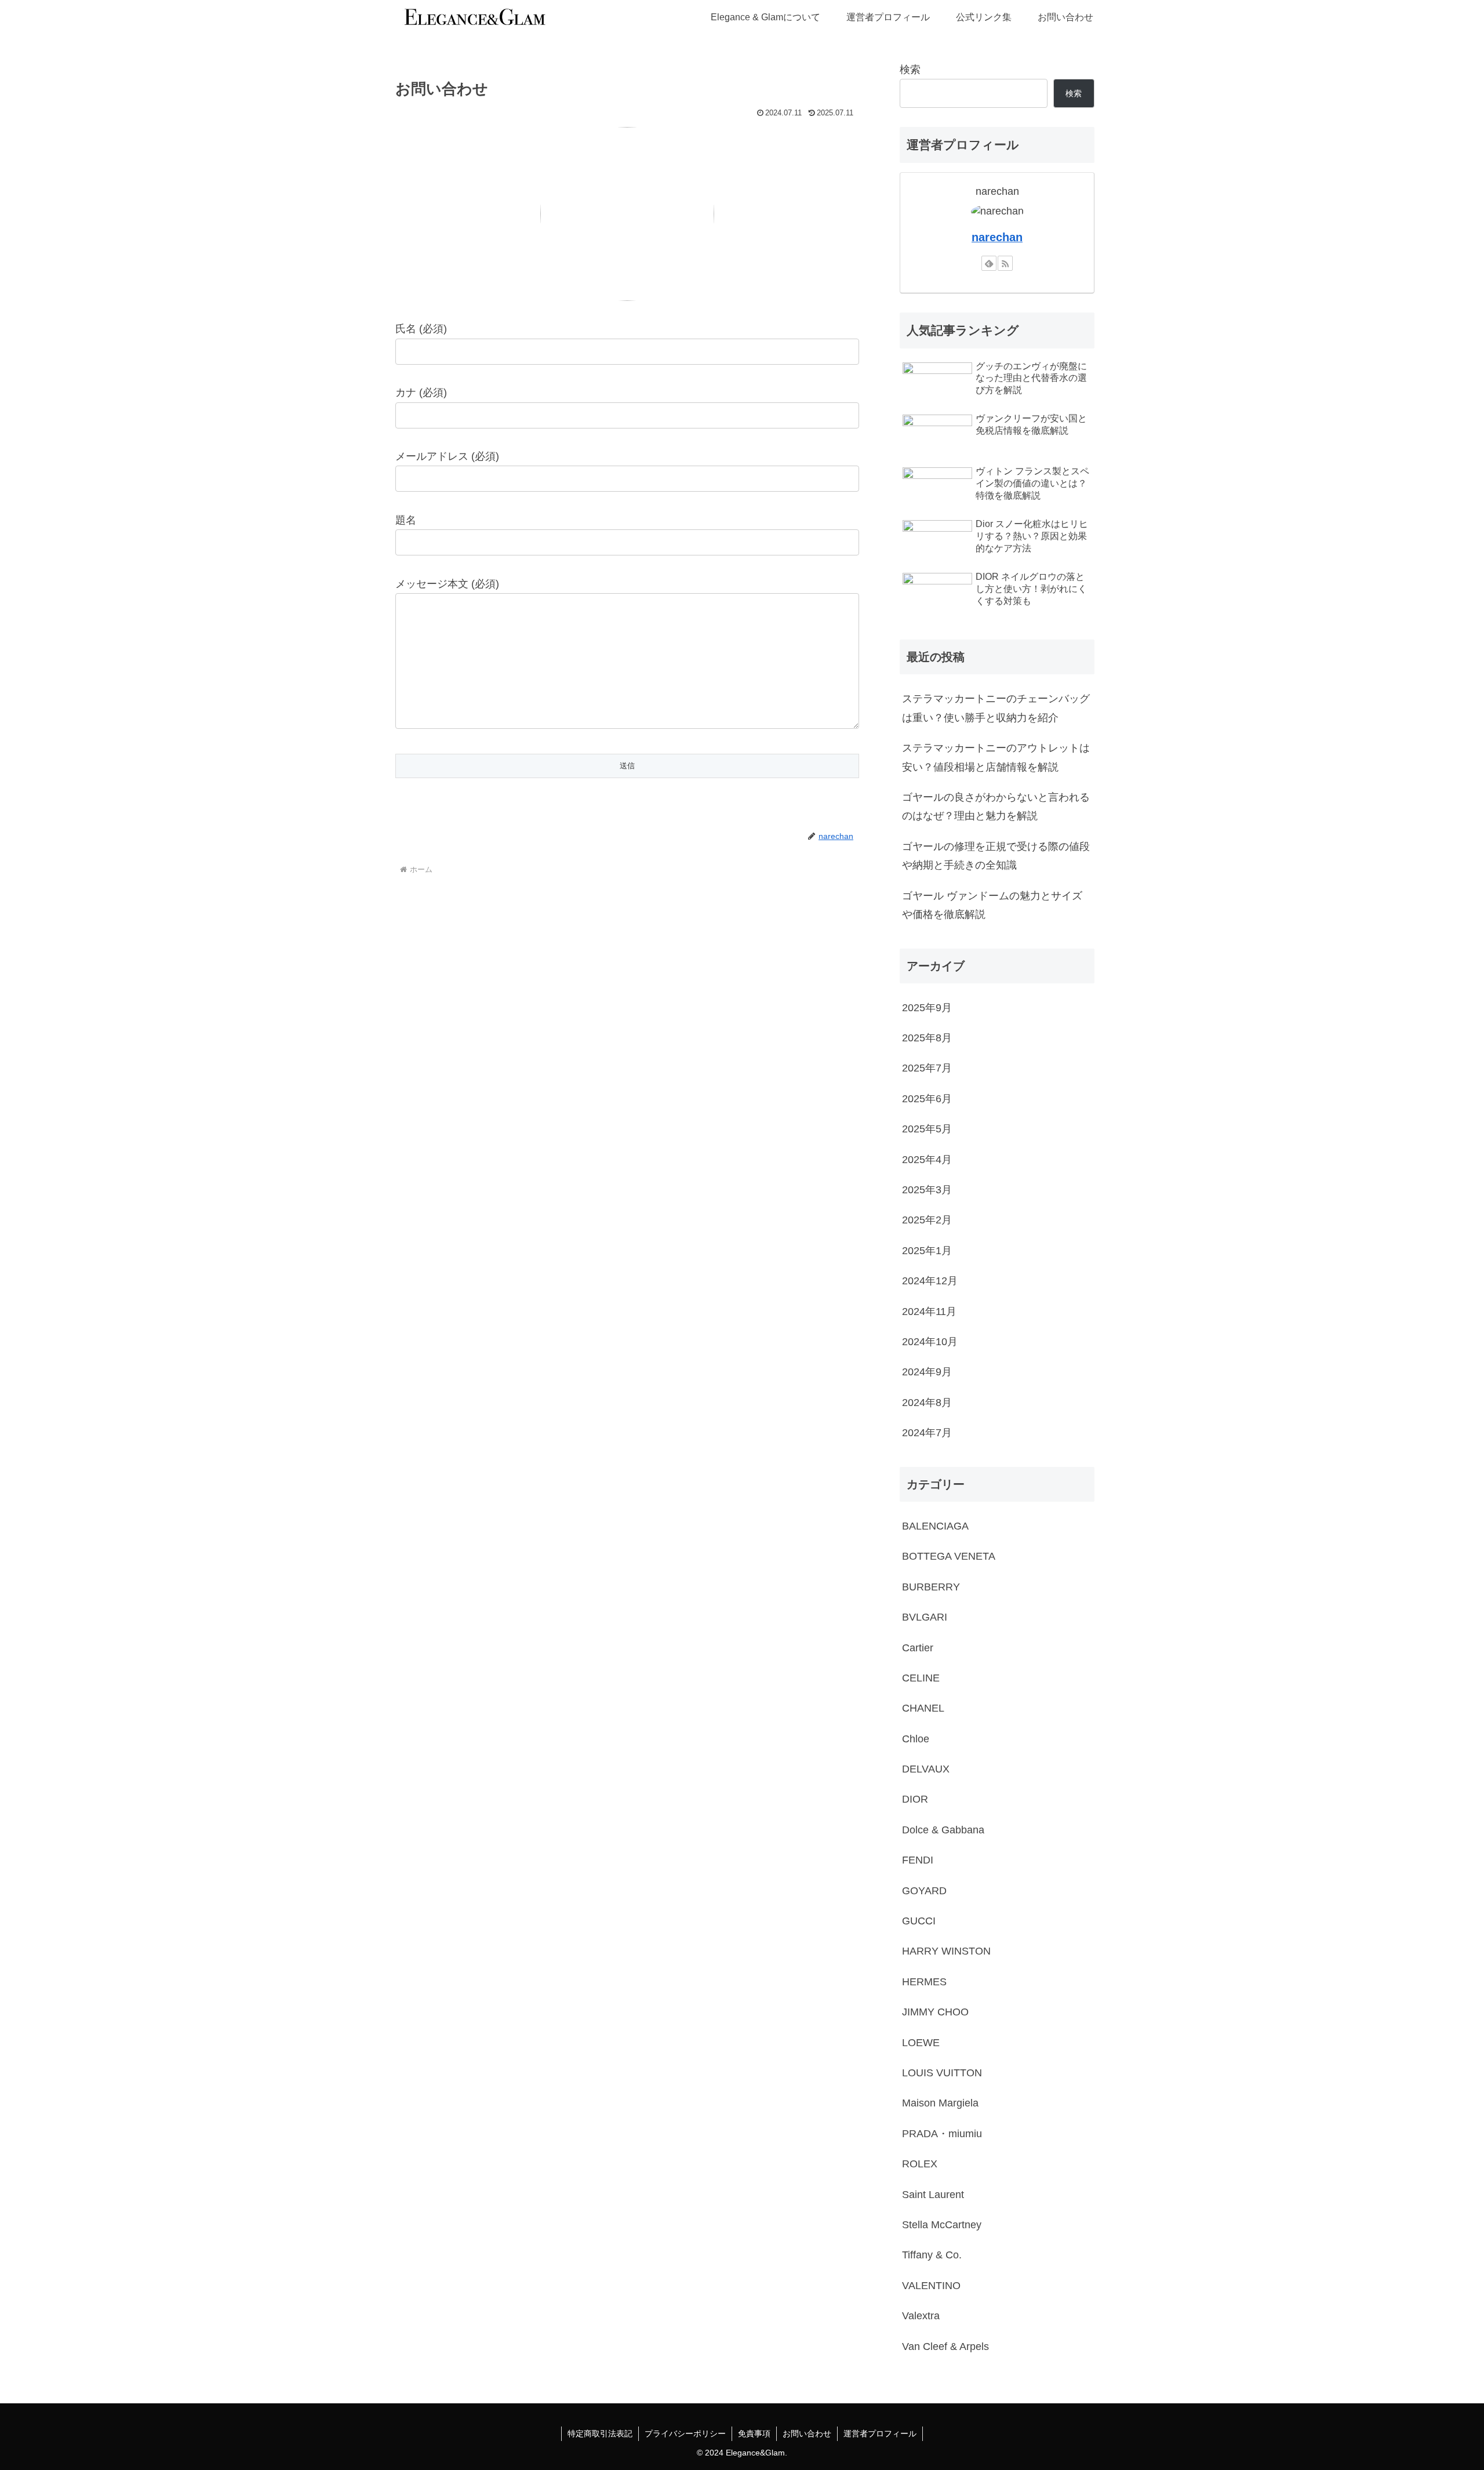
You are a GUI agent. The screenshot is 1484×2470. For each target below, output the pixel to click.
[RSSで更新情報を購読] (1005, 263)
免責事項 (754, 2433)
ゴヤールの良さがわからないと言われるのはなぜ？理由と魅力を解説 (996, 807)
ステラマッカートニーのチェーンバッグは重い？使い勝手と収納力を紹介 (996, 708)
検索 (910, 70)
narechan (997, 237)
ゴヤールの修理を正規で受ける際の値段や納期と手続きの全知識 (996, 856)
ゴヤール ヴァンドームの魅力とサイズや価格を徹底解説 (992, 905)
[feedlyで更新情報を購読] (989, 263)
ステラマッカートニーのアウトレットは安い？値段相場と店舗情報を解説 (996, 757)
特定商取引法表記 (600, 2433)
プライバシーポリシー (685, 2433)
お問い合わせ (807, 2433)
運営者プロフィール (880, 2433)
